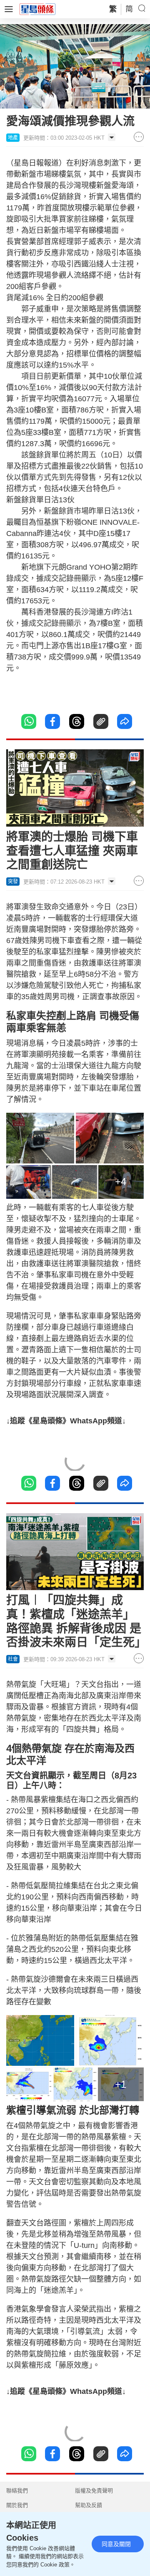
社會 (13, 1659)
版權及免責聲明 (94, 2491)
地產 (13, 138)
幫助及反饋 (89, 2505)
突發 (13, 882)
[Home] (37, 9)
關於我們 (17, 2505)
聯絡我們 (17, 2491)
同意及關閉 (116, 2544)
